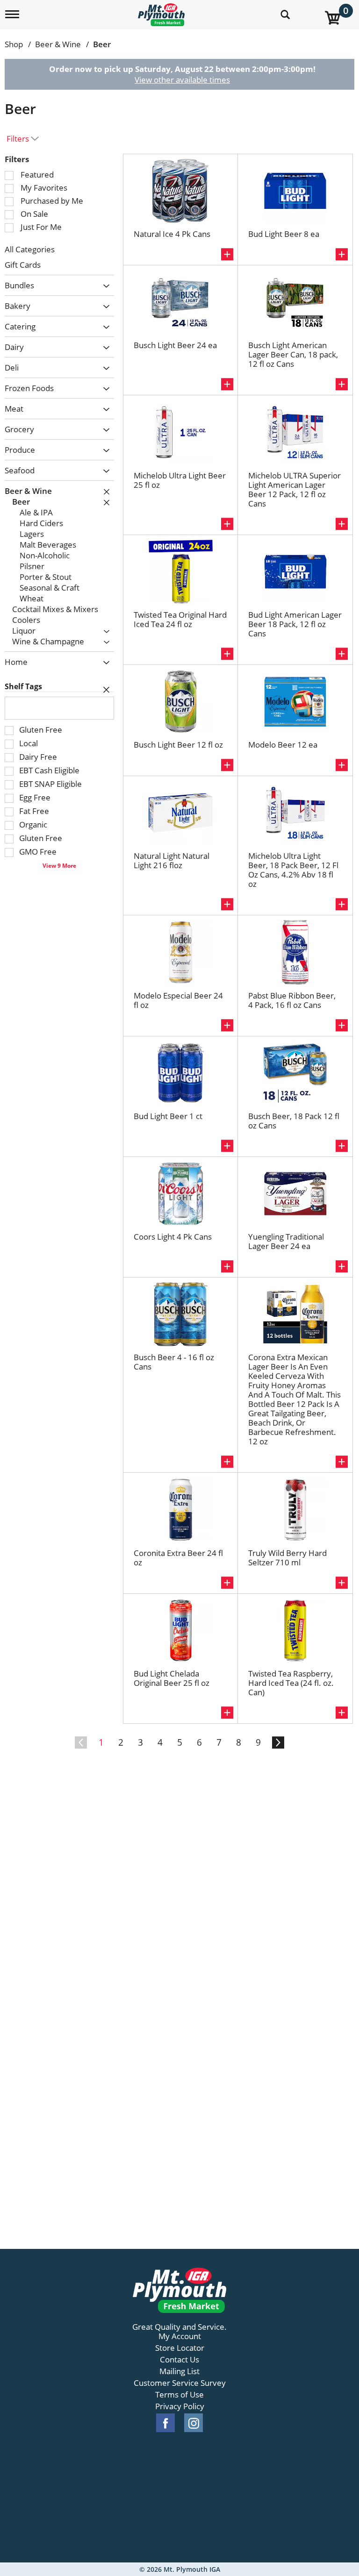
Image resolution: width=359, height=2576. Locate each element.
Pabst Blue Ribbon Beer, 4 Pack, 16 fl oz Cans (292, 1000)
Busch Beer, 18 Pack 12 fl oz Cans (294, 1121)
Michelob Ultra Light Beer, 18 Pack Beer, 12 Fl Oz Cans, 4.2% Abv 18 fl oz (293, 870)
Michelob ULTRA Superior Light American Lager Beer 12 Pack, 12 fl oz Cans (294, 489)
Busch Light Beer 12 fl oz (178, 745)
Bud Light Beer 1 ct (168, 1116)
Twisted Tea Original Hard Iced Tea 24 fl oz (180, 619)
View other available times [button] (182, 80)
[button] (104, 286)
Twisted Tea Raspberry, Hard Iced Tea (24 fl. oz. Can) (291, 1683)
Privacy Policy (180, 2406)
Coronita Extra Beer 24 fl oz (178, 1558)
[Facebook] (165, 2423)
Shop (14, 44)
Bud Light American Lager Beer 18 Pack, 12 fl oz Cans (295, 624)
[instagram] (194, 2423)
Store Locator (180, 2348)
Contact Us (179, 2360)
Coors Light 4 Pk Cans (173, 1237)
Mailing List (179, 2371)
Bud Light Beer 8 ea (284, 234)
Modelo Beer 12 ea (283, 745)
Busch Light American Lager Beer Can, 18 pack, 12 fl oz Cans (293, 354)
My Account (180, 2336)
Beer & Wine (58, 44)
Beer (102, 44)
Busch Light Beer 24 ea (175, 345)
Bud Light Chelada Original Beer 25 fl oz (172, 1678)
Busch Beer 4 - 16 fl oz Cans (174, 1362)
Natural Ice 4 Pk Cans (172, 234)
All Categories (30, 249)
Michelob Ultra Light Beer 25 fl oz (180, 480)
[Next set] (278, 1743)
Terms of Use (179, 2395)
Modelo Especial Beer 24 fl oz (178, 1000)
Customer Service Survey (180, 2383)
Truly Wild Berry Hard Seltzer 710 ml (287, 1558)
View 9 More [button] (59, 865)
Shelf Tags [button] (23, 686)
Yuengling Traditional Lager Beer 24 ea (286, 1241)
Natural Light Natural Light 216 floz (172, 860)
